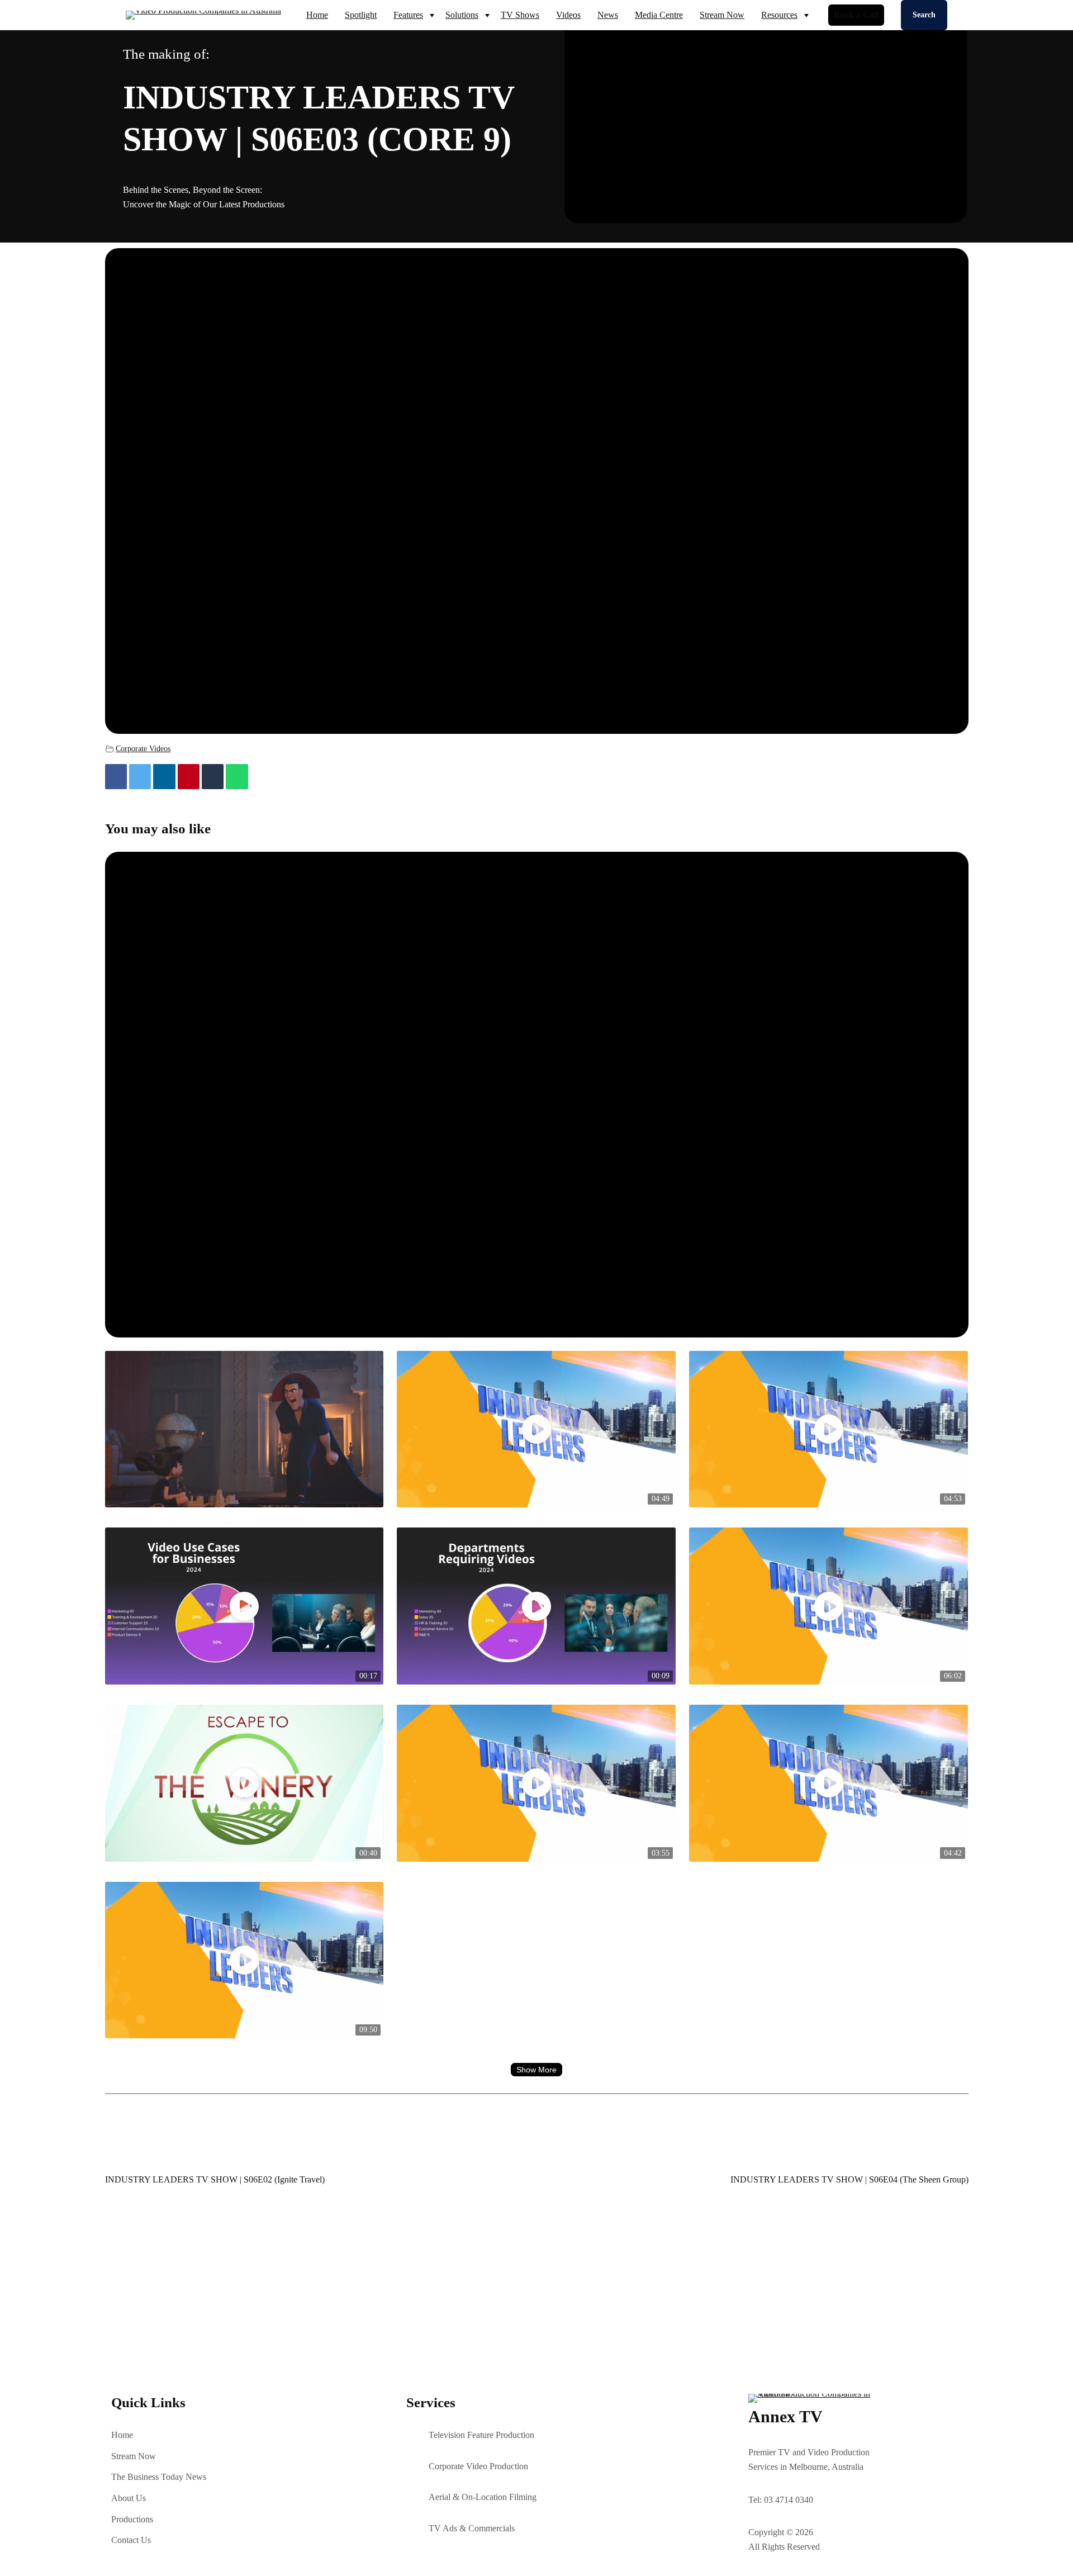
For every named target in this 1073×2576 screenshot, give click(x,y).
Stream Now (722, 15)
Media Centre (659, 15)
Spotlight (361, 15)
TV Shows (520, 15)
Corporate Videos (143, 748)
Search (924, 15)
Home (317, 15)
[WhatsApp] (237, 777)
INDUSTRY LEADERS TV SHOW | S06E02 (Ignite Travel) (215, 2179)
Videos (568, 15)
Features (408, 15)
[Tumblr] (213, 777)
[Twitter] (140, 777)
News (608, 15)
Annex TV (785, 2416)
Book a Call (856, 15)
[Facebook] (116, 777)
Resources (779, 15)
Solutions (462, 15)
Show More (536, 2070)
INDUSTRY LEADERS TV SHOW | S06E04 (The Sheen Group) (849, 2179)
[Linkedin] (164, 777)
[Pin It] (189, 777)
